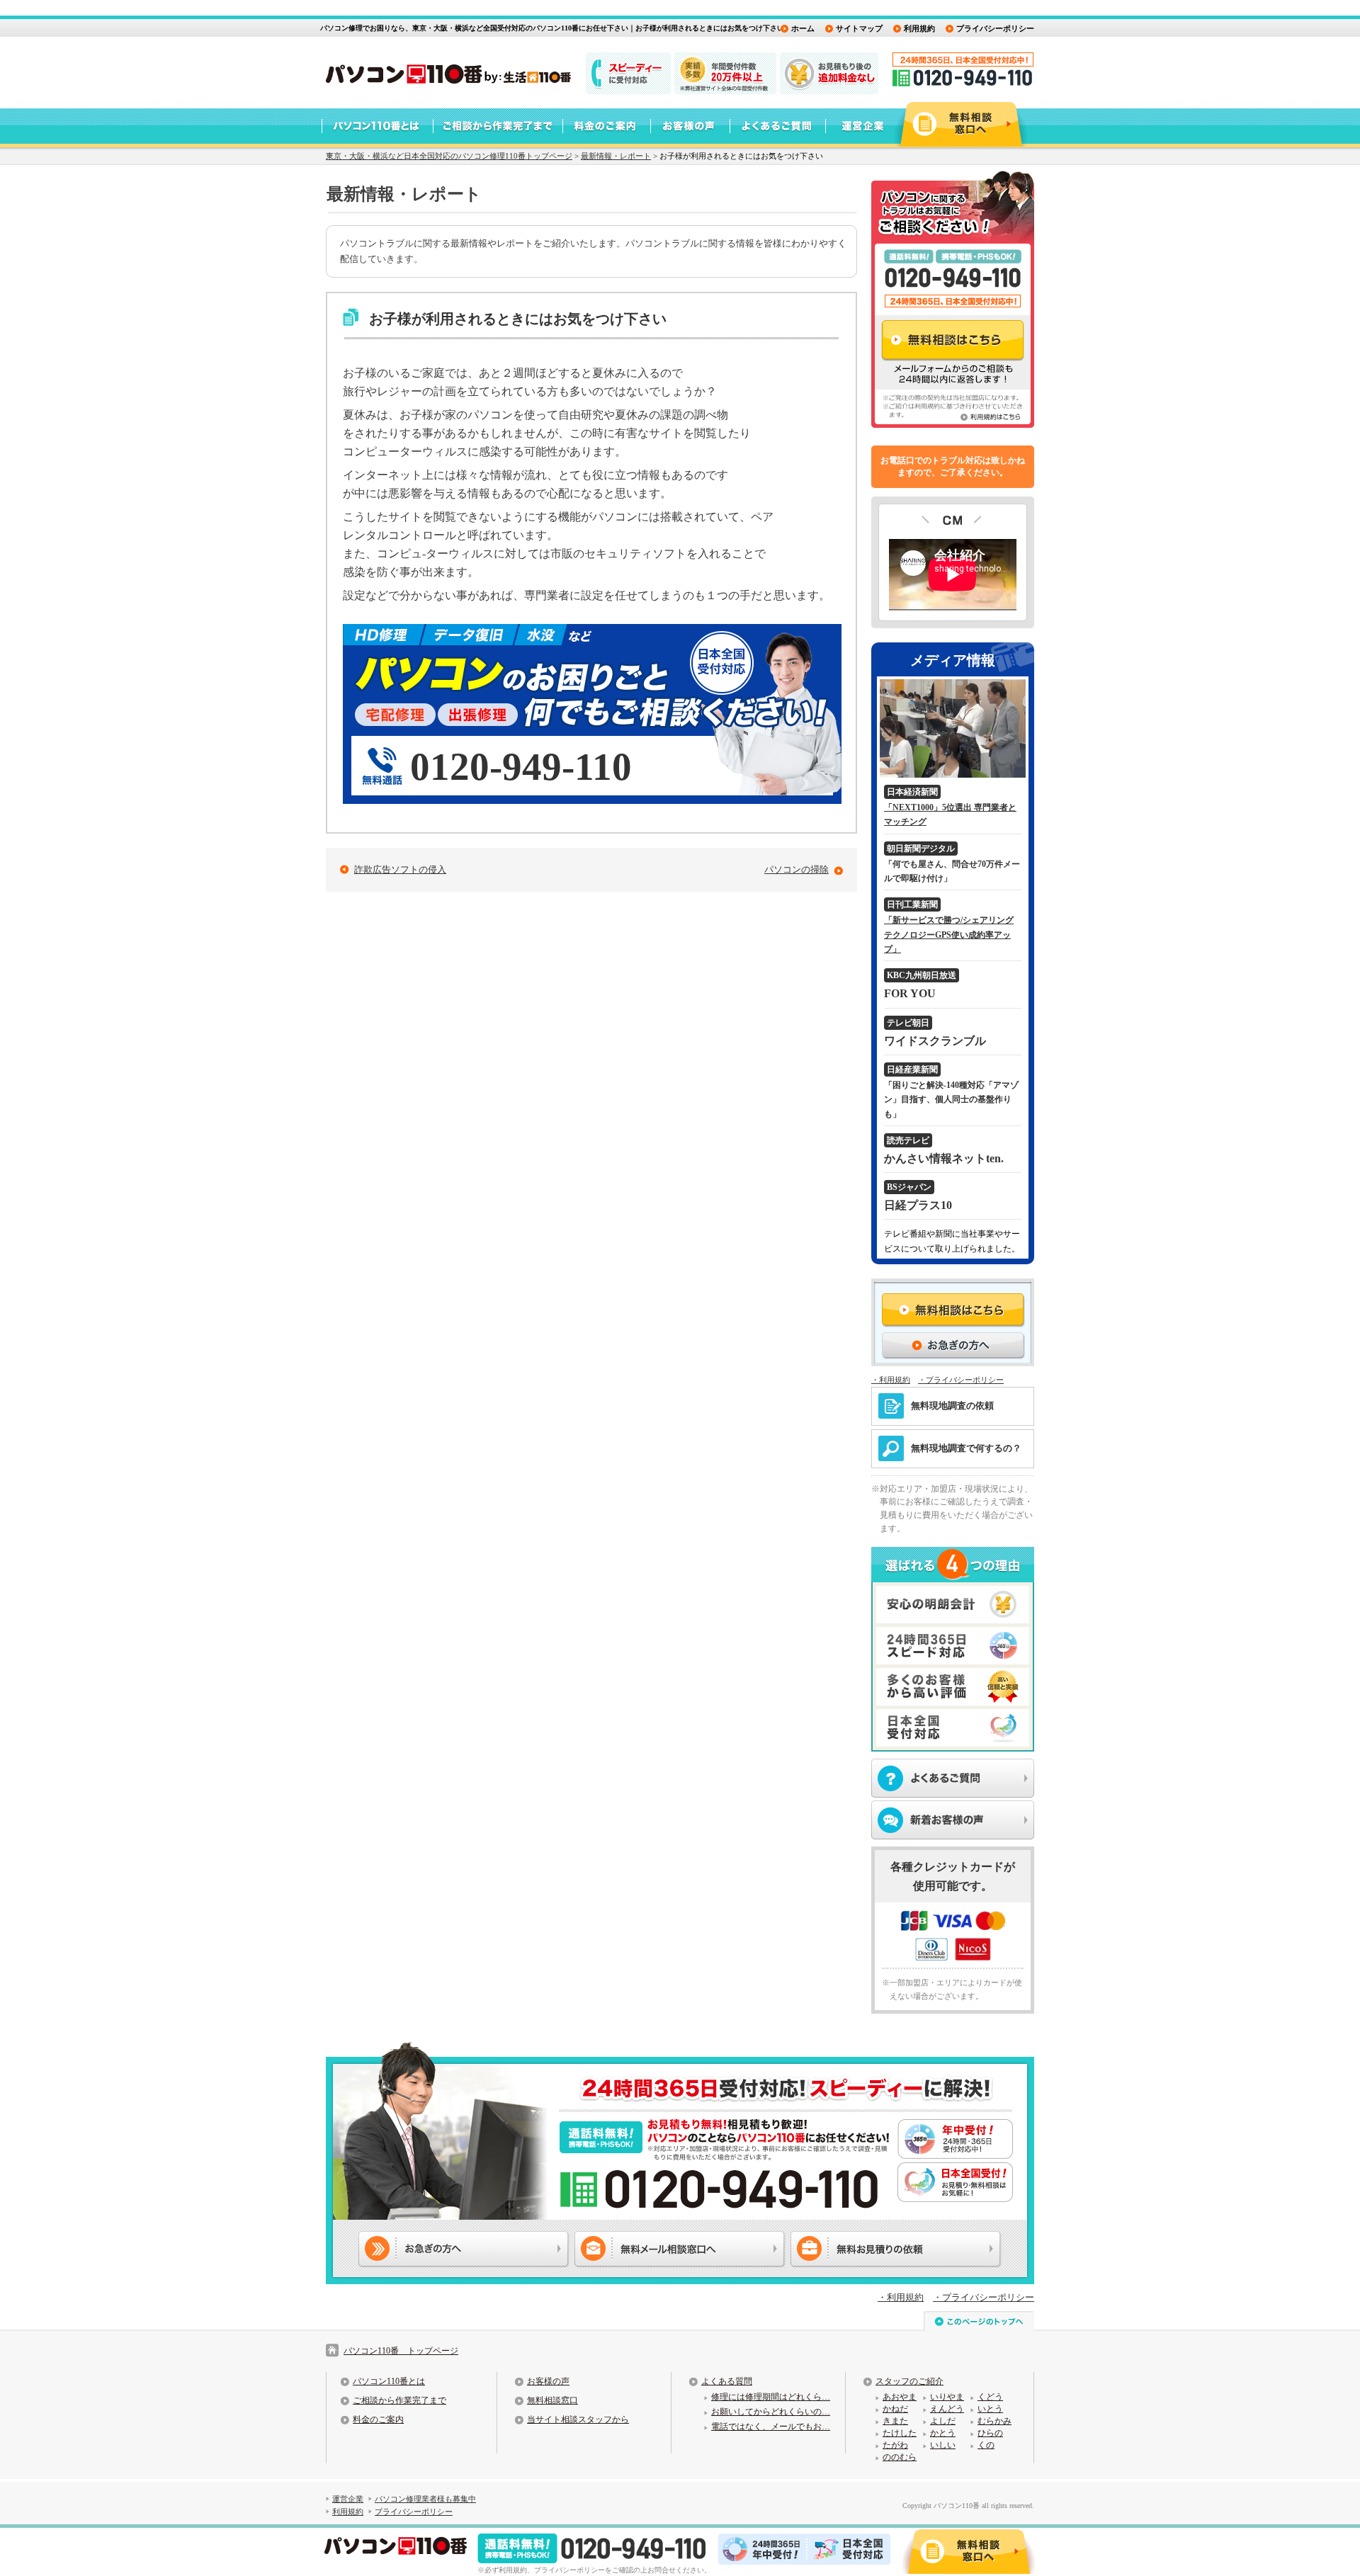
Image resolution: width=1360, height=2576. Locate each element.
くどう (990, 2397)
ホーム (803, 28)
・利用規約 (891, 1380)
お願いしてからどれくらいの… (771, 2412)
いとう (990, 2409)
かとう (943, 2433)
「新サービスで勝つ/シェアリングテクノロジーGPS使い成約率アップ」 (949, 935)
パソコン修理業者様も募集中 (425, 2499)
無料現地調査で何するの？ (966, 1448)
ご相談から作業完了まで (399, 2400)
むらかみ (994, 2421)
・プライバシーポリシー (961, 1380)
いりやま (947, 2397)
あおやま (900, 2397)
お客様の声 (548, 2381)
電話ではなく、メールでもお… (771, 2427)
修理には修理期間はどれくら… (771, 2397)
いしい (943, 2445)
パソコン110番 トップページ (401, 2351)
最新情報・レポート (616, 156)
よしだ (943, 2421)
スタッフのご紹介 (909, 2381)
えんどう (947, 2409)
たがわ (895, 2445)
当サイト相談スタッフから (578, 2419)
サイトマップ (859, 28)
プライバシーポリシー (995, 28)
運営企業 (348, 2499)
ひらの (990, 2433)
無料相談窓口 (552, 2400)
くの (986, 2445)
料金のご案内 (378, 2419)
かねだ (895, 2409)
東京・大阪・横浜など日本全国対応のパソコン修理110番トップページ (449, 156)
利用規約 (919, 28)
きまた (895, 2421)
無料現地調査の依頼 (952, 1406)
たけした (900, 2433)
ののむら (900, 2457)
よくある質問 (727, 2381)
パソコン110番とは (389, 2381)
